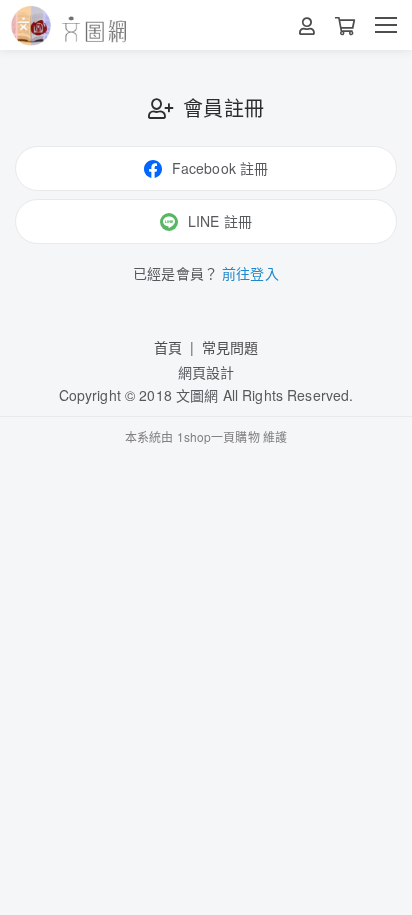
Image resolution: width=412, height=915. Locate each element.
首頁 (168, 347)
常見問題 (230, 347)
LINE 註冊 (220, 221)
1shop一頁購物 (218, 436)
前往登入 (250, 273)
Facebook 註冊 (220, 168)
